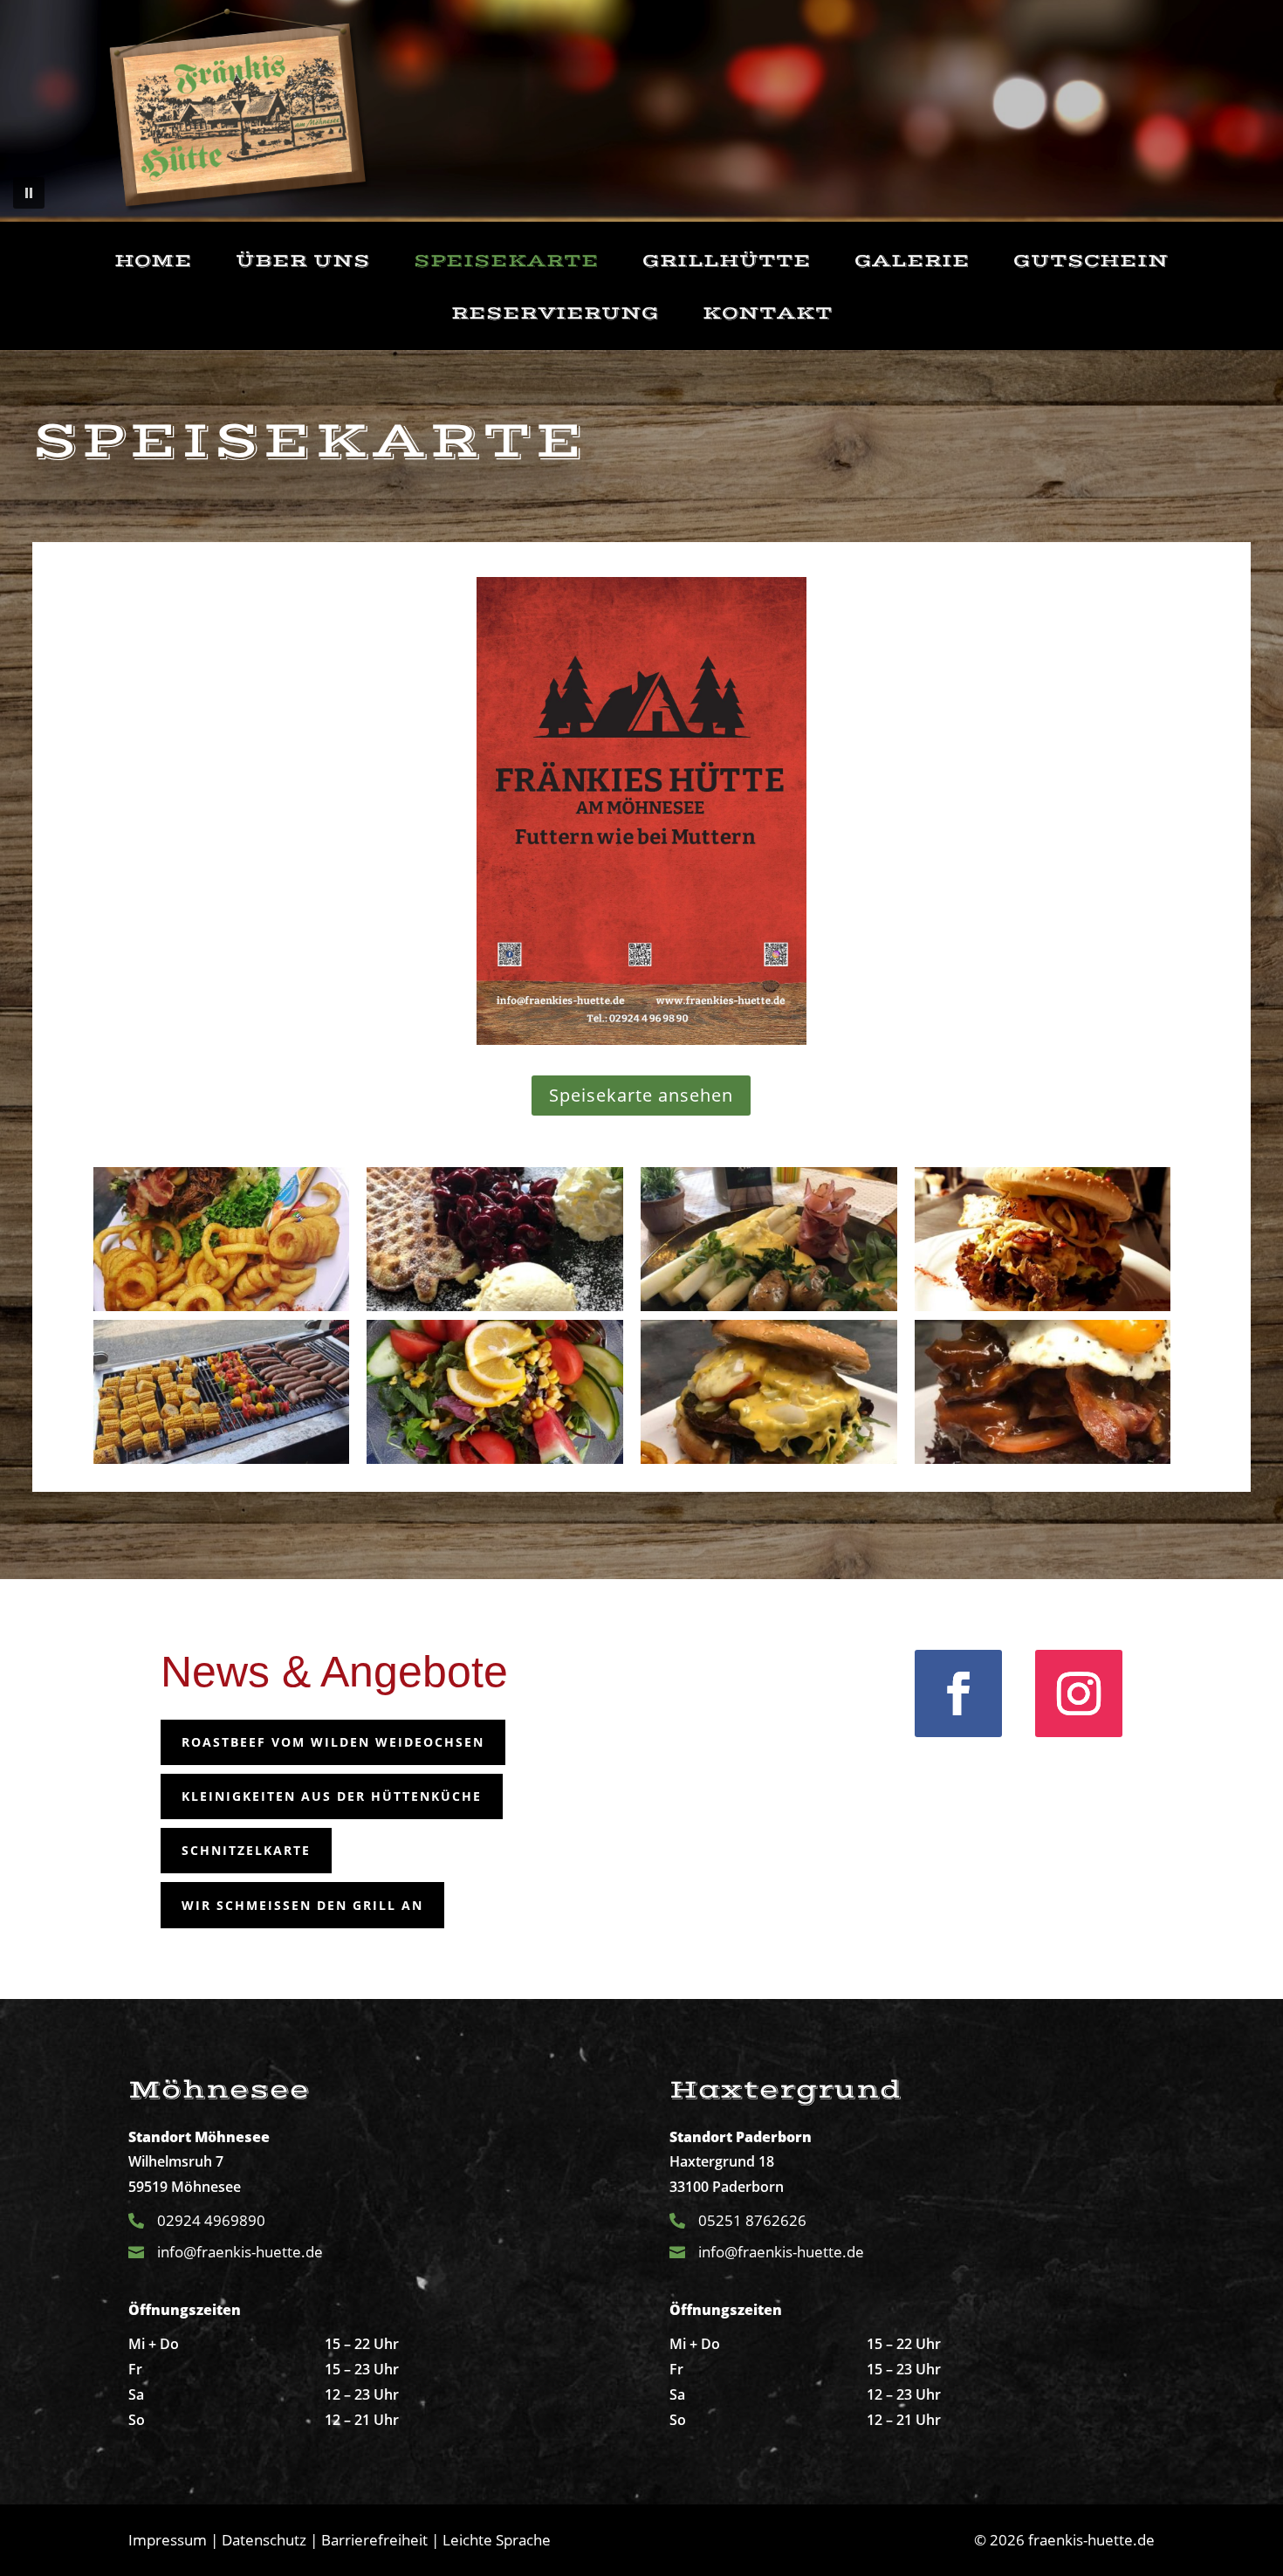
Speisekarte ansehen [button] (641, 1095)
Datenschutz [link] (264, 2540)
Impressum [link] (168, 2540)
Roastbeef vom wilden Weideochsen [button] (333, 1742)
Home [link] (153, 261)
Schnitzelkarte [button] (246, 1850)
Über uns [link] (303, 261)
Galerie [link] (912, 261)
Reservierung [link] (555, 314)
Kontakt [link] (768, 314)
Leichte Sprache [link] (497, 2540)
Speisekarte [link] (506, 261)
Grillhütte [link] (727, 261)
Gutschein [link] (1091, 261)
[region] (641, 111)
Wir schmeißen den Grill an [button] (302, 1905)
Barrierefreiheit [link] (374, 2540)
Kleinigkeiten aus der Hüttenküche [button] (332, 1796)
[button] (29, 193)
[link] (240, 111)
